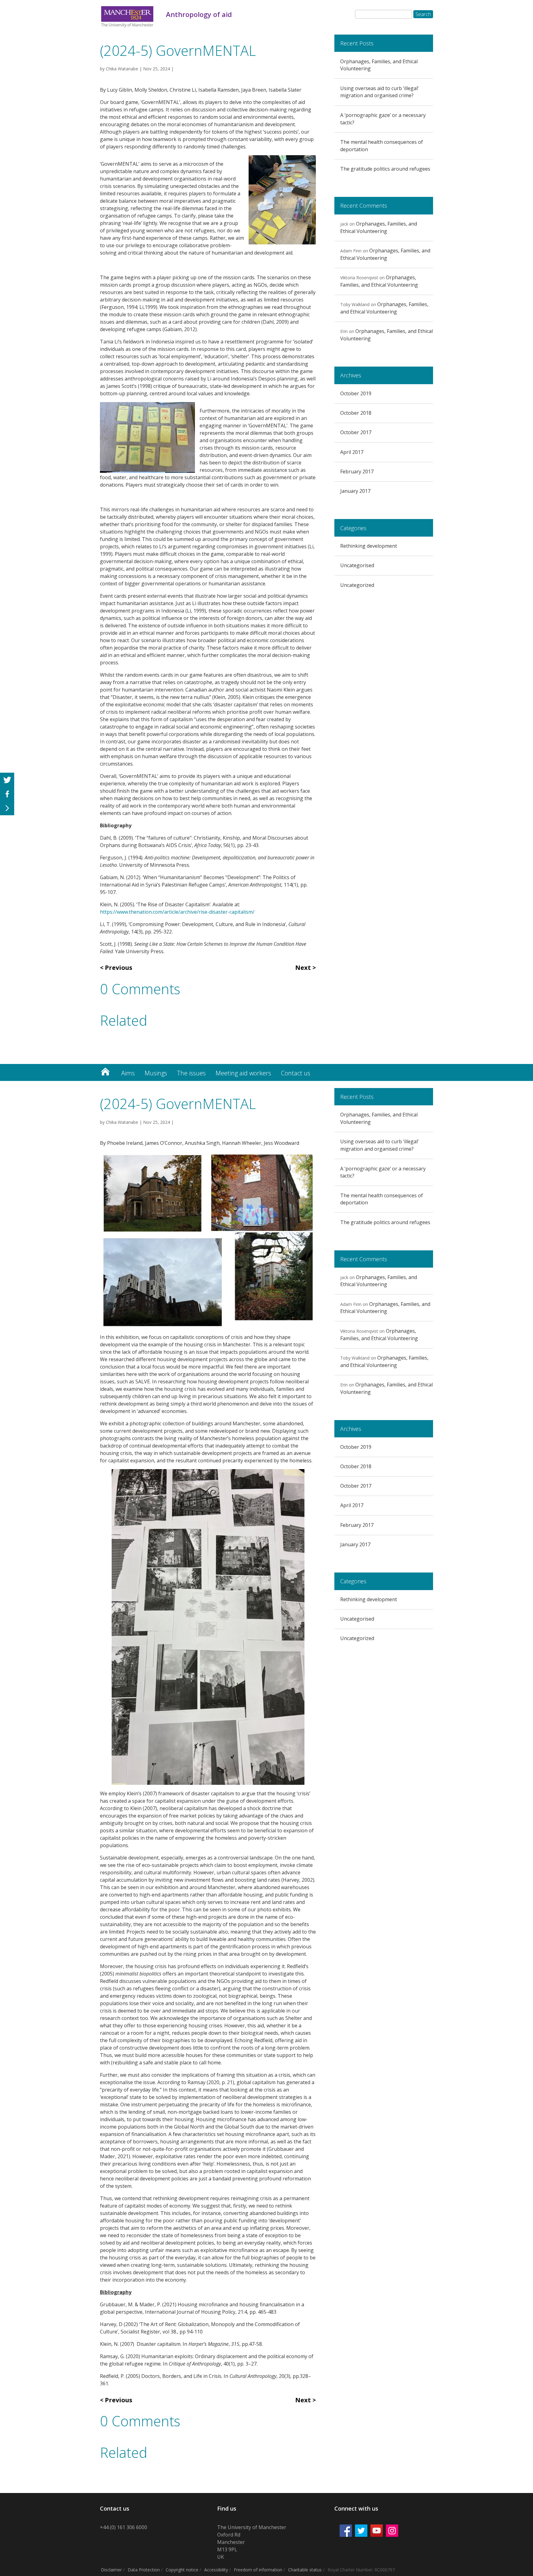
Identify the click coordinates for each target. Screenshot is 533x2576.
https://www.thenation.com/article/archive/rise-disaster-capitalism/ (177, 912)
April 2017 (352, 452)
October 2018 (356, 413)
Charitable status (305, 2570)
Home (105, 1070)
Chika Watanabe (122, 69)
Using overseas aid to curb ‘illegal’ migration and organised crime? (379, 92)
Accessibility (216, 2570)
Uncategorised (357, 565)
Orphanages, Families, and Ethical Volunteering (379, 227)
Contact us (296, 1073)
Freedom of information (258, 2570)
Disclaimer (111, 2570)
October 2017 (356, 432)
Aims (128, 1073)
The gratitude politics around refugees (385, 169)
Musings (156, 1073)
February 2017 (357, 472)
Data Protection (144, 2570)
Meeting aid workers (243, 1073)
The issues (191, 1073)
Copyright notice (182, 2570)
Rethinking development (369, 546)
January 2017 (355, 491)
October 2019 (356, 393)
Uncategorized (357, 585)
